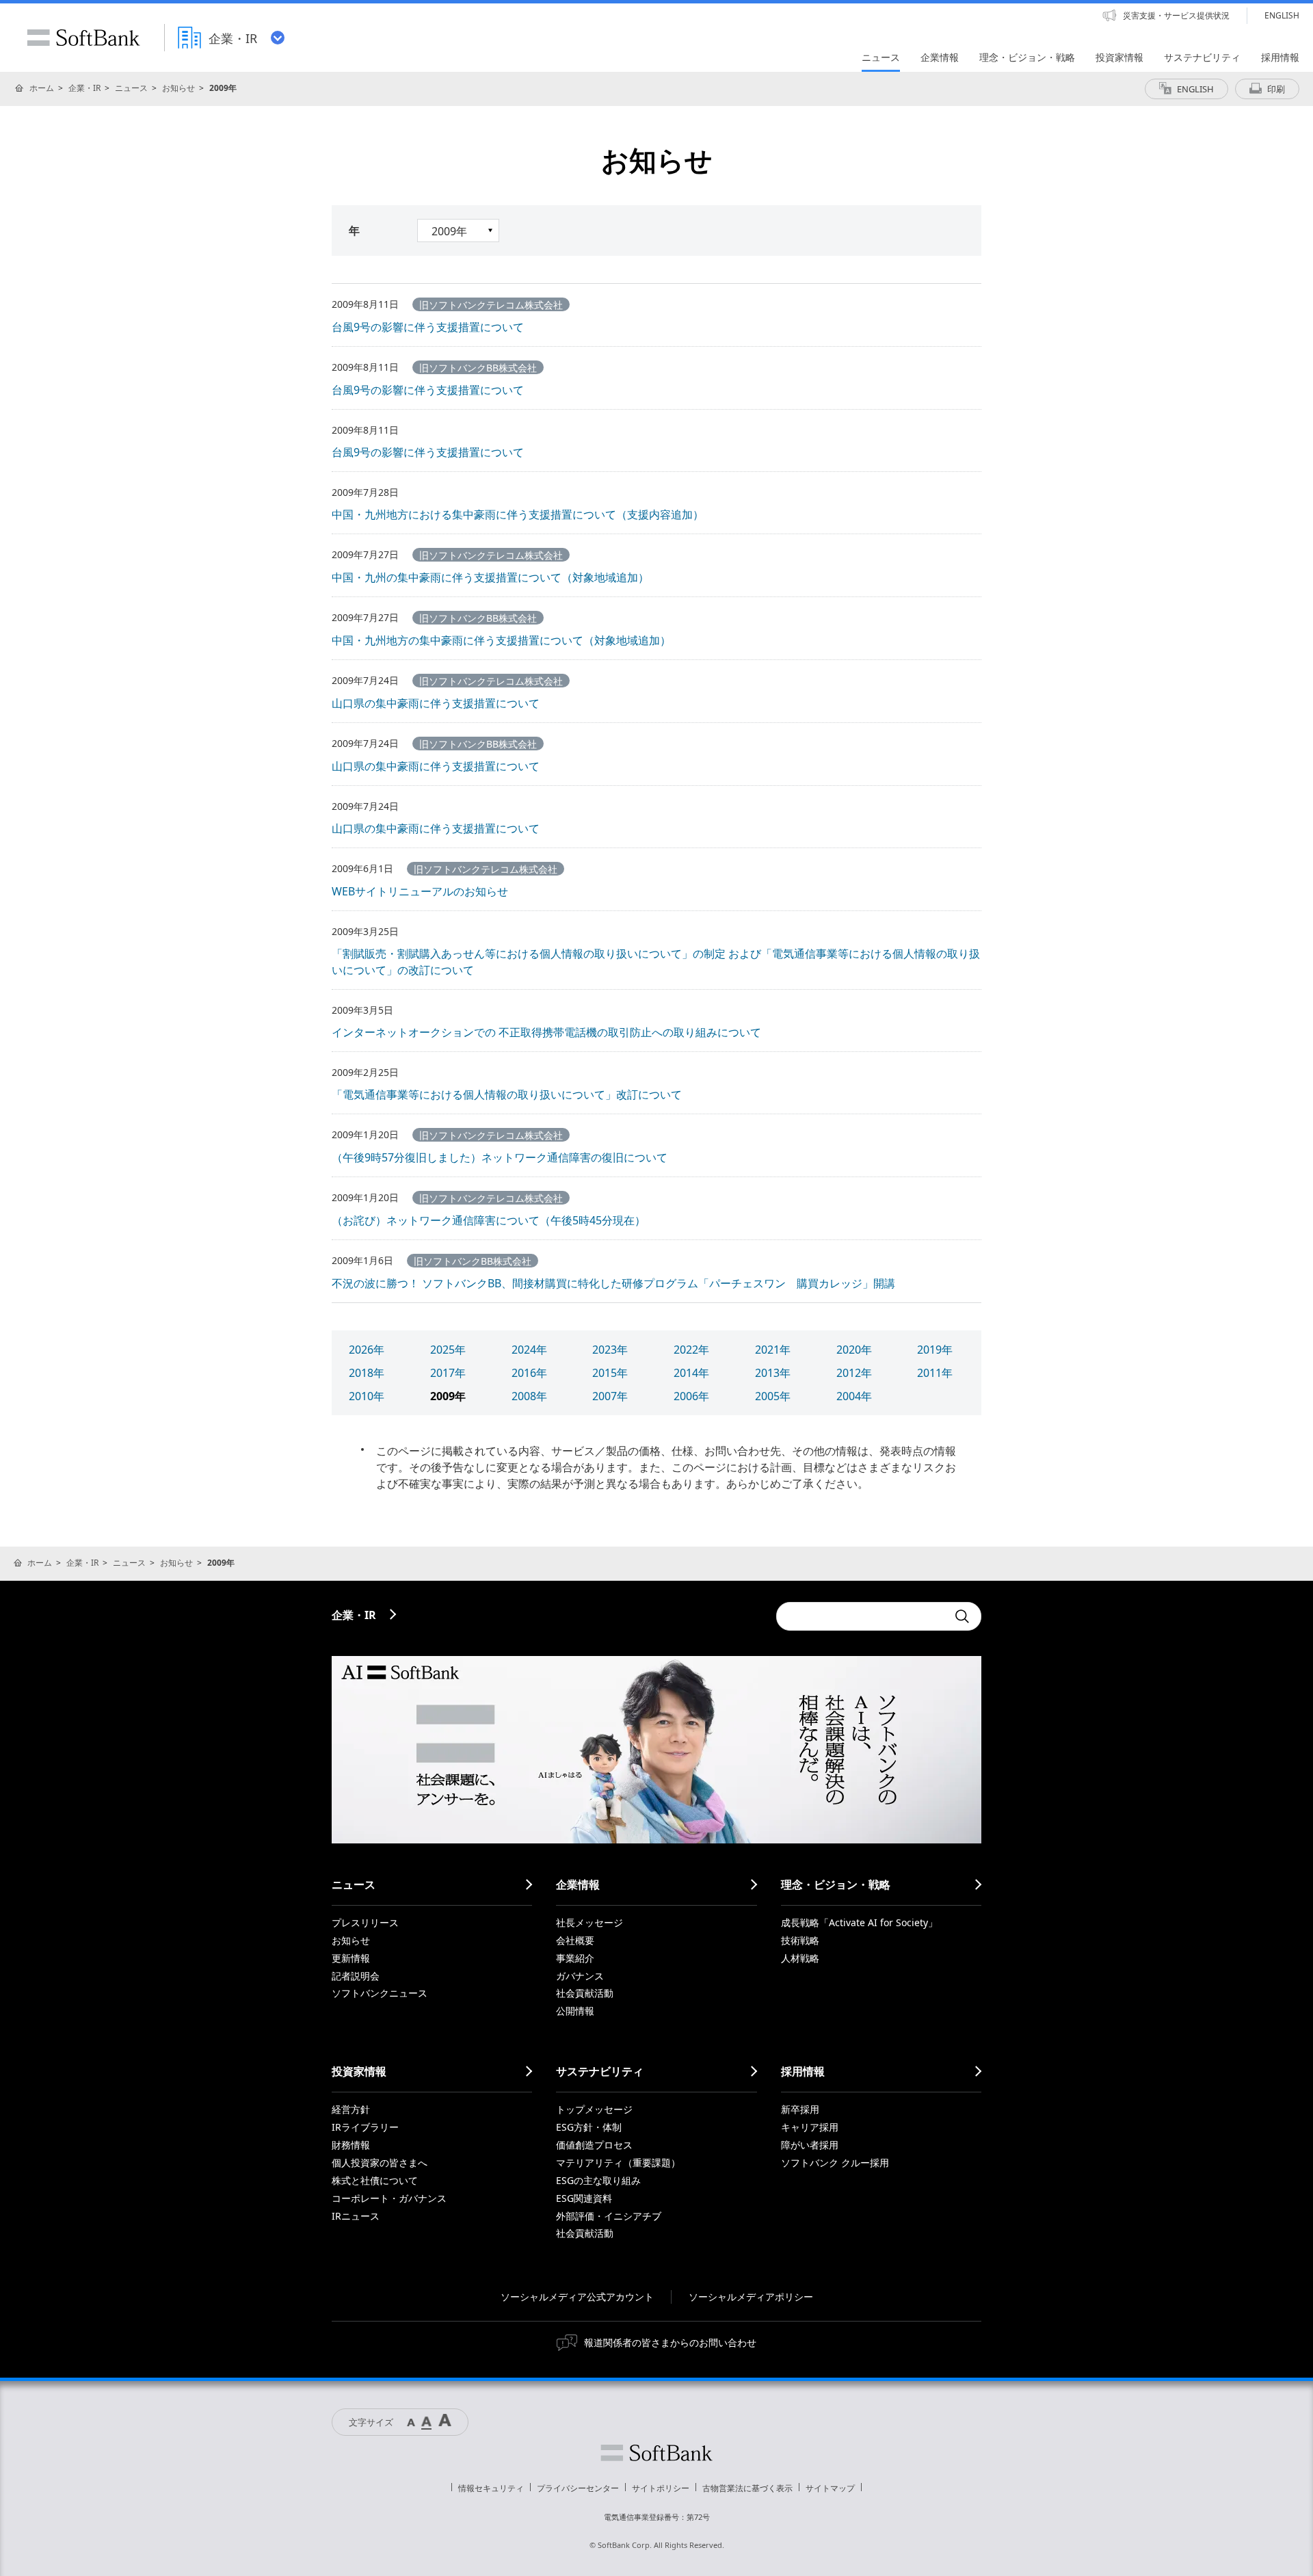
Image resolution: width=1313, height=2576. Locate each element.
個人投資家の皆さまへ (380, 2163)
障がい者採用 (810, 2145)
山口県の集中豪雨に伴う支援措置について (436, 703)
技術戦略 (800, 1940)
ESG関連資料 (584, 2198)
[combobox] (862, 1616)
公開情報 (575, 2011)
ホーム (42, 88)
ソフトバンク (656, 2453)
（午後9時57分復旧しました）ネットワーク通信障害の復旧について (500, 1157)
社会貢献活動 (585, 1993)
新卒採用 (800, 2109)
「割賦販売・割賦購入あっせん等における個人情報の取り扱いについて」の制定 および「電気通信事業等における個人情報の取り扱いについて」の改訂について (656, 962)
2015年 (610, 1373)
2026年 (367, 1350)
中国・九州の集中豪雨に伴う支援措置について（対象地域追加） (490, 577)
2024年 (529, 1350)
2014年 (691, 1373)
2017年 (448, 1373)
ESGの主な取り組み (598, 2180)
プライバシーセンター (578, 2488)
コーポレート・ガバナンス (389, 2198)
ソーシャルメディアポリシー (751, 2297)
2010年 (367, 1396)
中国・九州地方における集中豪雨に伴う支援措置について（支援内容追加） (518, 514)
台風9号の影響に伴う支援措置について (428, 327)
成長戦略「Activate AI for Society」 (859, 1922)
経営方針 (351, 2109)
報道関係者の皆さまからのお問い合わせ (670, 2342)
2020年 (854, 1350)
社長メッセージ (589, 1922)
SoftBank (83, 38)
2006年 (691, 1396)
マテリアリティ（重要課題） (618, 2163)
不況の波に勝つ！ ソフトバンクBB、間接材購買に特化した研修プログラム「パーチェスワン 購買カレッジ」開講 (613, 1283)
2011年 (935, 1373)
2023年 (610, 1350)
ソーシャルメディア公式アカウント (577, 2297)
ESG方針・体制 (589, 2127)
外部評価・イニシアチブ (609, 2216)
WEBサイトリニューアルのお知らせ (420, 891)
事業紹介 (575, 1958)
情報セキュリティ (491, 2488)
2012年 (854, 1373)
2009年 (448, 1396)
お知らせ (178, 88)
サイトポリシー (661, 2488)
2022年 (691, 1350)
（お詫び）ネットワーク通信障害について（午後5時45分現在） (489, 1220)
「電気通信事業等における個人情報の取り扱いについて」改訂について (507, 1094)
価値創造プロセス (594, 2145)
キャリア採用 (810, 2127)
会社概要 (575, 1940)
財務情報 (351, 2145)
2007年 (610, 1396)
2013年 (773, 1373)
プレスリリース (365, 1922)
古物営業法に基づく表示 (747, 2488)
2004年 (854, 1396)
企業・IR (84, 88)
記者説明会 (356, 1976)
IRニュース (356, 2216)
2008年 (529, 1396)
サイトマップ (830, 2488)
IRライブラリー (365, 2127)
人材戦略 (800, 1958)
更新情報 (351, 1958)
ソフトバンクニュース (380, 1993)
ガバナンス (580, 1976)
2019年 (935, 1350)
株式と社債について (375, 2180)
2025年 (448, 1350)
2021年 (773, 1350)
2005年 (773, 1396)
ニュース (131, 88)
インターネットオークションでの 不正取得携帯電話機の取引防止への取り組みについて (546, 1032)
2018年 (367, 1373)
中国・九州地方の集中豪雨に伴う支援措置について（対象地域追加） (501, 640)
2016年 (529, 1373)
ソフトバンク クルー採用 (835, 2163)
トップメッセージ (594, 2109)
